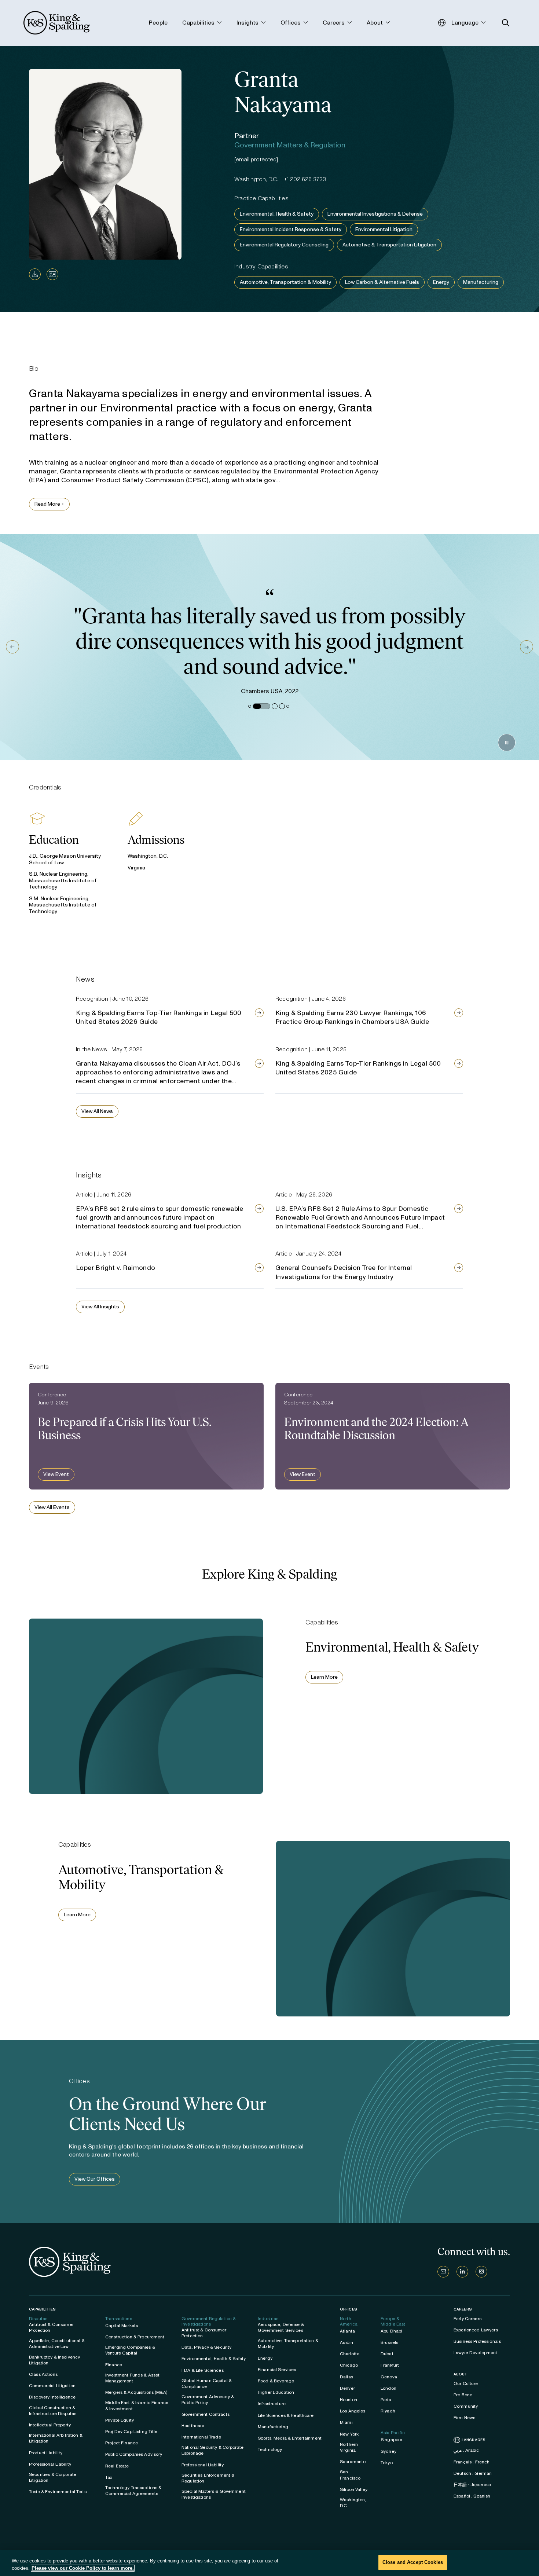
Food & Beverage (276, 2381)
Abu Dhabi (391, 2331)
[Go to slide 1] (250, 706)
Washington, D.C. (353, 2503)
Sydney (388, 2451)
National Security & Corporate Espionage (212, 2450)
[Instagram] (481, 2272)
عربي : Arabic (466, 2450)
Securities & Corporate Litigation (53, 2477)
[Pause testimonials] (507, 743)
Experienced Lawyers (476, 2330)
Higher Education (276, 2392)
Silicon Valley (354, 2489)
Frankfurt (390, 2365)
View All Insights (100, 1307)
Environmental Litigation (384, 229)
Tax (109, 2477)
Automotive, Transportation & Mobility (285, 282)
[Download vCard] (52, 274)
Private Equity (120, 2420)
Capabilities (42, 2309)
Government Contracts (206, 2414)
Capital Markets (122, 2326)
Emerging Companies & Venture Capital (130, 2350)
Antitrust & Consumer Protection (51, 2327)
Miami (346, 2422)
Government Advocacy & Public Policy (208, 2400)
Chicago (349, 2365)
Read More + (49, 504)
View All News (97, 1111)
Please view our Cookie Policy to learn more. (83, 2568)
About (461, 2374)
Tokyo (387, 2463)
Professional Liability (50, 2464)
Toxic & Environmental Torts (58, 2492)
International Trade (201, 2437)
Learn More (324, 1677)
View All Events (52, 1507)
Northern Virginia (349, 2447)
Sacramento (353, 2462)
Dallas (346, 2377)
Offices (349, 2309)
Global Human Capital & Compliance (207, 2383)
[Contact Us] (443, 2272)
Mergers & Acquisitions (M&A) (136, 2392)
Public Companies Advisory (134, 2454)
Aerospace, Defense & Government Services (281, 2327)
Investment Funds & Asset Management (132, 2378)
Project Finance (122, 2443)
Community (466, 2406)
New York (349, 2434)
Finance (114, 2365)
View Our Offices (95, 2179)
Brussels (389, 2342)
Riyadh (388, 2411)
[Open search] (506, 23)
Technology (270, 2449)
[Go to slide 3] (269, 706)
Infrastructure (272, 2404)
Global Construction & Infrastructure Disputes (53, 2411)
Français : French (472, 2462)
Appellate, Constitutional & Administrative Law (57, 2344)
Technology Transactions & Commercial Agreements (133, 2491)
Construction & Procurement (135, 2337)
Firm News (464, 2418)
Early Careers (467, 2319)
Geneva (389, 2377)
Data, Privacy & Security (206, 2347)
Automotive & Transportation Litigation (389, 245)
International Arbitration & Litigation (56, 2438)
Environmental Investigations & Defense (375, 214)
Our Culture (466, 2383)
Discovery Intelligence (52, 2397)
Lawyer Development (476, 2353)
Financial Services (277, 2370)
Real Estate (117, 2466)
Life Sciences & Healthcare (286, 2415)
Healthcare (193, 2426)
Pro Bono (463, 2395)
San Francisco (350, 2475)
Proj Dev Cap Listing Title (131, 2432)
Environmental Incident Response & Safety (291, 229)
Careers (463, 2309)
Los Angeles (353, 2411)
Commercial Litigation (52, 2386)
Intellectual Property (50, 2425)
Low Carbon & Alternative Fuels (382, 282)
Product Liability (46, 2453)
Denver (347, 2388)
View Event (56, 1474)
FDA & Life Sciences (203, 2370)
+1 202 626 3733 (305, 179)
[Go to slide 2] (256, 706)
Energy (441, 282)
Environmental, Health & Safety (277, 214)
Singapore (391, 2440)
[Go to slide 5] (288, 706)
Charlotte (350, 2354)
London (388, 2388)
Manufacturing (481, 282)
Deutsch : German (473, 2473)
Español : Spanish (472, 2496)
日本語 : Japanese (472, 2485)
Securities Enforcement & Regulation (208, 2478)
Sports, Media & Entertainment (290, 2438)
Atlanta (347, 2331)
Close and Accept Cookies (413, 2562)
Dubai (387, 2354)
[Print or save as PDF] (35, 274)
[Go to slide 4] (282, 706)
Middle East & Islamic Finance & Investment (137, 2405)
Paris (386, 2400)
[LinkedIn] (462, 2272)
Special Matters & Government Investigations (214, 2494)
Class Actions (43, 2374)
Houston (349, 2400)
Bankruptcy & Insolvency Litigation (54, 2360)
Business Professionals (477, 2341)
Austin (346, 2342)
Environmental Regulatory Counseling (284, 245)
